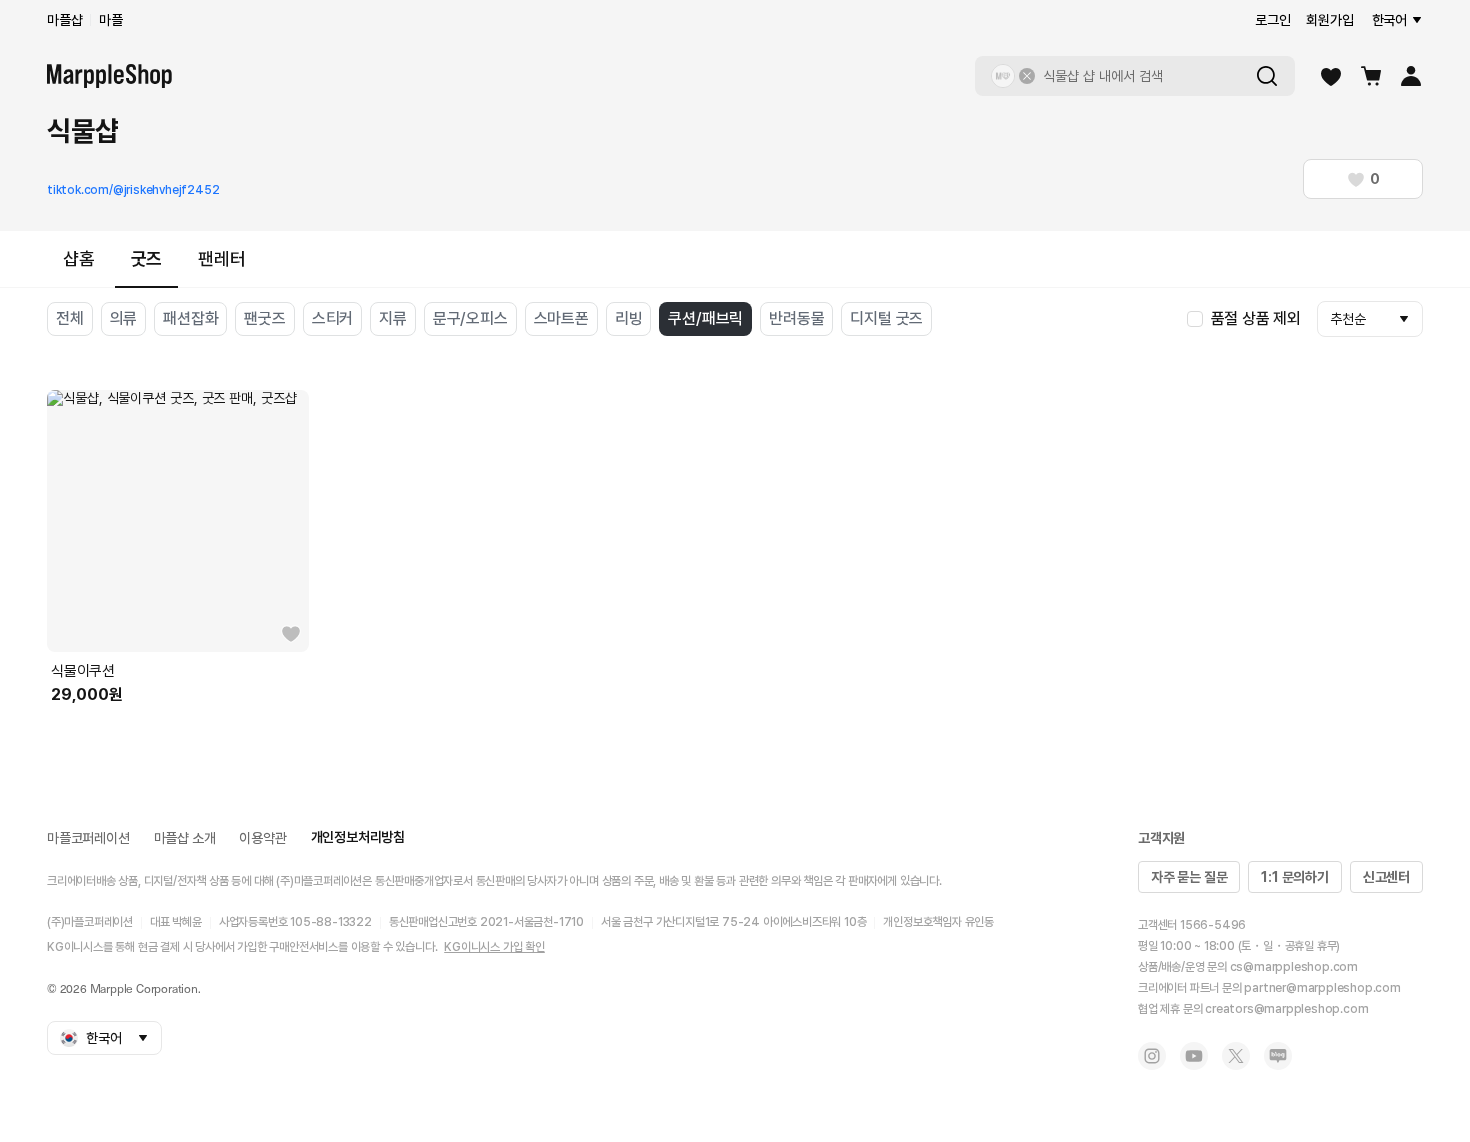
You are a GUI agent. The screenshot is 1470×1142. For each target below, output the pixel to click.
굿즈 (147, 258)
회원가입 (1329, 20)
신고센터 (1386, 877)
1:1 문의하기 (1294, 877)
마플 (111, 20)
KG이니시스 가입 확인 (494, 947)
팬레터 (221, 258)
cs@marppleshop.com (1294, 967)
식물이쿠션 (83, 671)
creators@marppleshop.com (1286, 1009)
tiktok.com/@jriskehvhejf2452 (133, 190)
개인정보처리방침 (358, 837)
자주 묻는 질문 (1189, 877)
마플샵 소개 (185, 838)
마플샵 (64, 20)
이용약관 (262, 838)
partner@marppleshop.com (1322, 988)
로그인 (1272, 20)
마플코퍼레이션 (88, 838)
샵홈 (79, 258)
